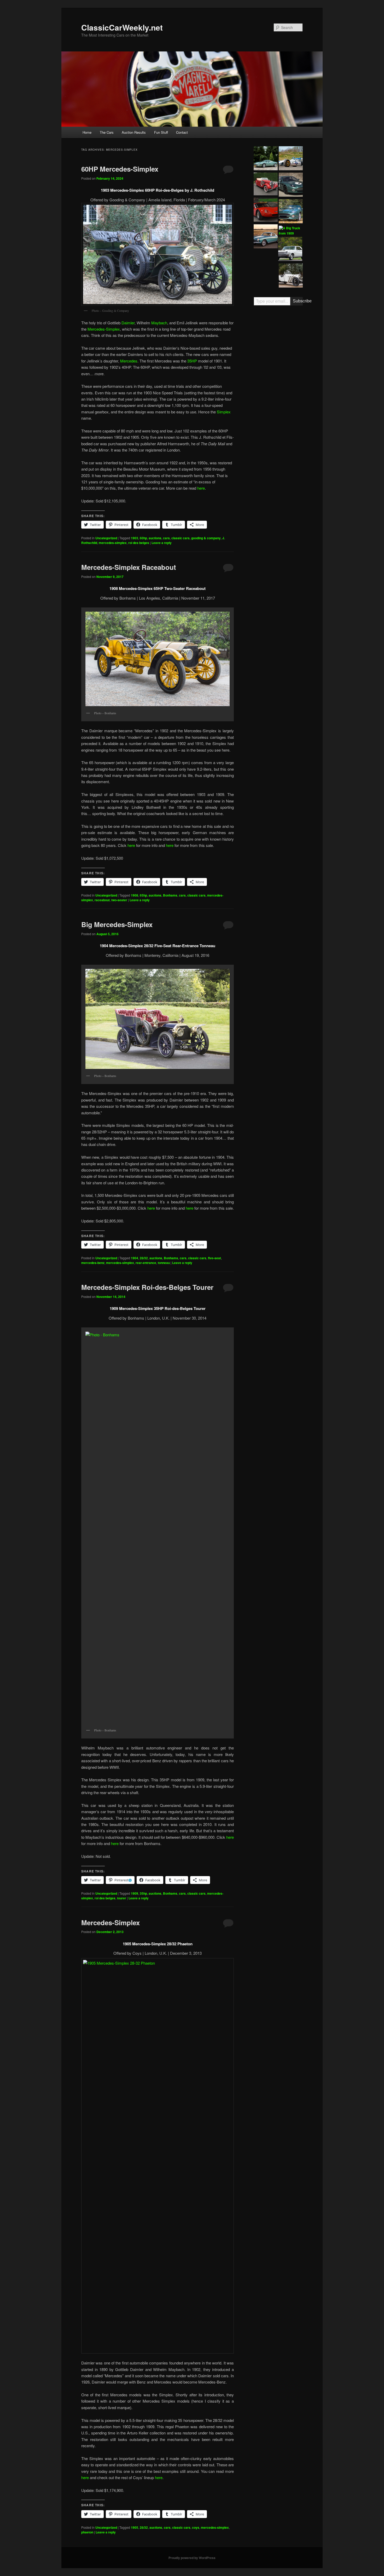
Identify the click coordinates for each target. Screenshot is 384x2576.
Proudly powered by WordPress (192, 2558)
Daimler (128, 323)
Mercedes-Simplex (104, 329)
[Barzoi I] (266, 210)
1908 (135, 895)
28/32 (144, 1258)
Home (87, 132)
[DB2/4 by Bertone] (266, 237)
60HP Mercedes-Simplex (120, 169)
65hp (143, 895)
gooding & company (206, 538)
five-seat (214, 1258)
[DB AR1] (266, 159)
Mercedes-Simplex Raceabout (129, 567)
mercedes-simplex (113, 543)
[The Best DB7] (291, 212)
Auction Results (134, 132)
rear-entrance (146, 1263)
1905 (135, 2527)
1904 (135, 1258)
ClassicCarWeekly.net (122, 27)
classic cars (181, 538)
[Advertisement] (278, 391)
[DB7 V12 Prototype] (291, 185)
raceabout (102, 900)
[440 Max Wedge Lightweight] (290, 250)
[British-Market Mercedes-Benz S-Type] (291, 276)
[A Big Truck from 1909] (291, 231)
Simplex (224, 412)
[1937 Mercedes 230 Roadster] (266, 185)
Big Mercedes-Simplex (117, 924)
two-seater (119, 900)
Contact (182, 132)
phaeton (87, 2532)
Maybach (159, 323)
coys (196, 2527)
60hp (143, 538)
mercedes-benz (93, 1263)
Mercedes (129, 361)
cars (166, 538)
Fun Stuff (161, 132)
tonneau (164, 1263)
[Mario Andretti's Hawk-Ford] (291, 159)
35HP (192, 361)
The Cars (107, 132)
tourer (122, 1898)
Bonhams (170, 895)
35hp (143, 1893)
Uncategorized (106, 538)
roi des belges (139, 543)
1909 (135, 1893)
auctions (155, 538)
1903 (135, 538)
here (201, 488)
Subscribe (298, 301)
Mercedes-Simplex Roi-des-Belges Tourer (147, 1287)
